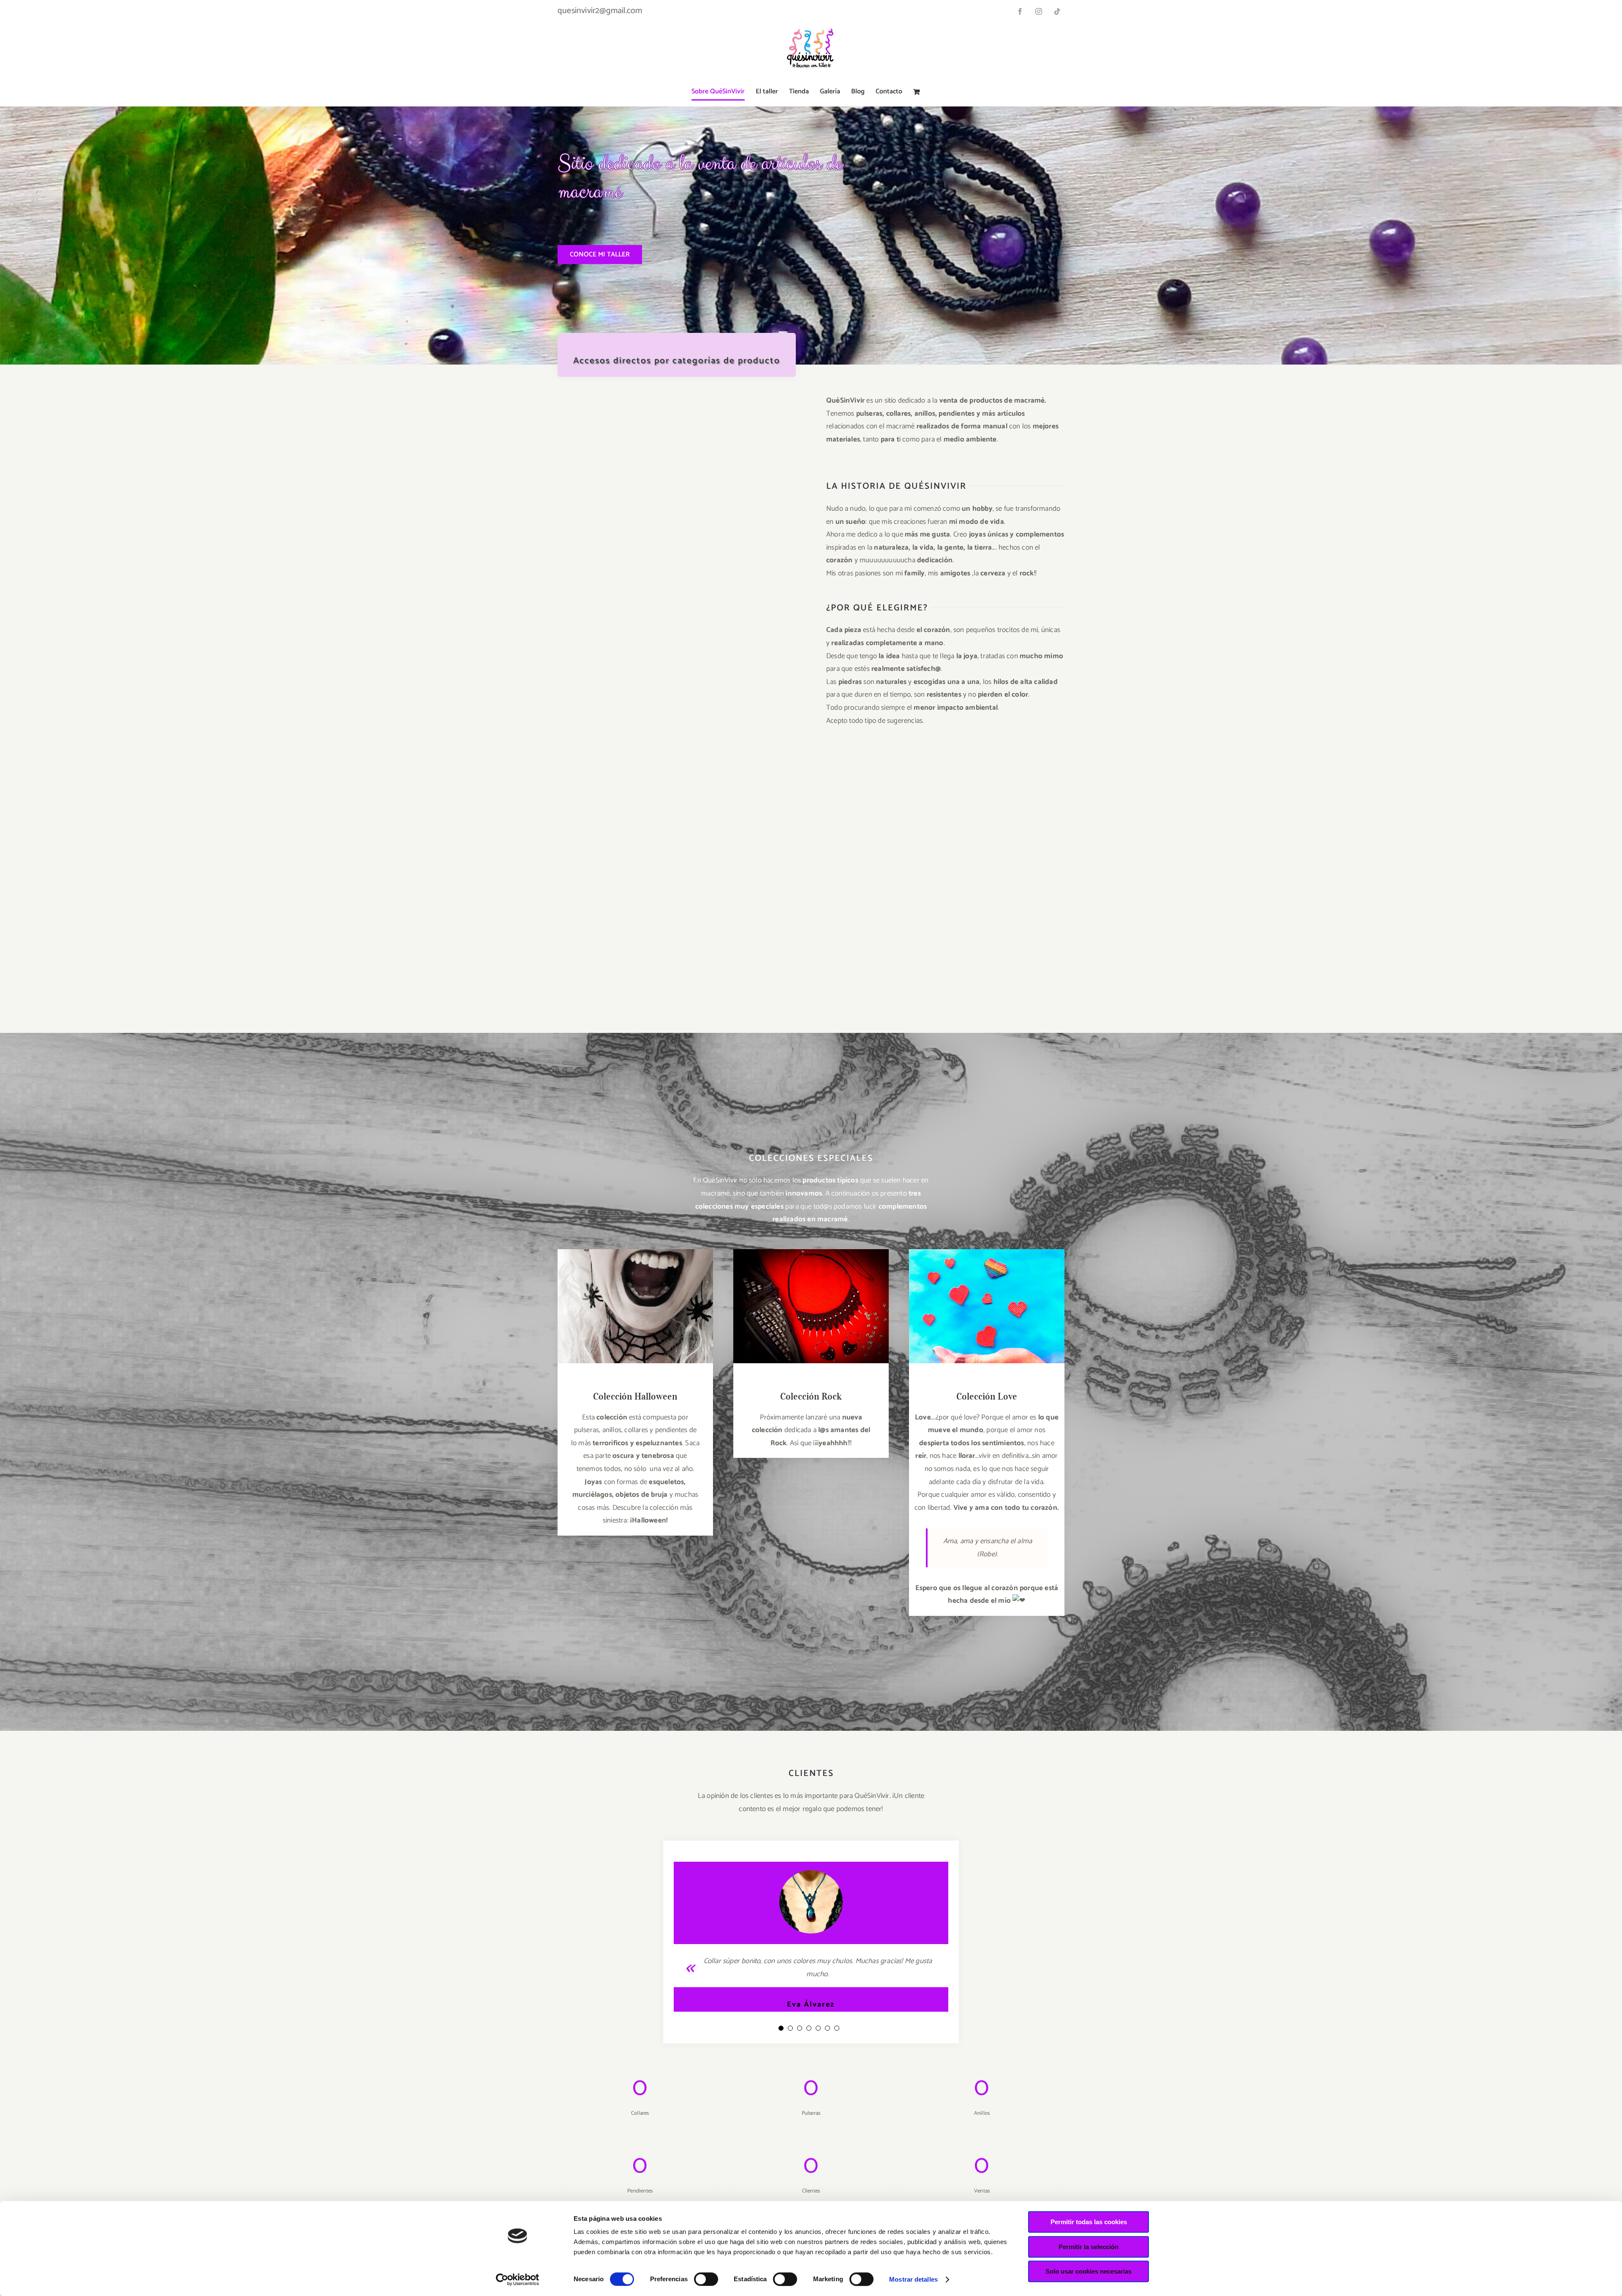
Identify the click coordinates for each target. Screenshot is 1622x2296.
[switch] (706, 2279)
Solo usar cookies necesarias (1089, 2271)
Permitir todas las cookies (1089, 2222)
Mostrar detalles (913, 2279)
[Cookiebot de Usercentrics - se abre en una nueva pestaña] (518, 2280)
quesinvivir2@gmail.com (600, 11)
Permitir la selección (1089, 2247)
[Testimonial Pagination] (781, 2028)
